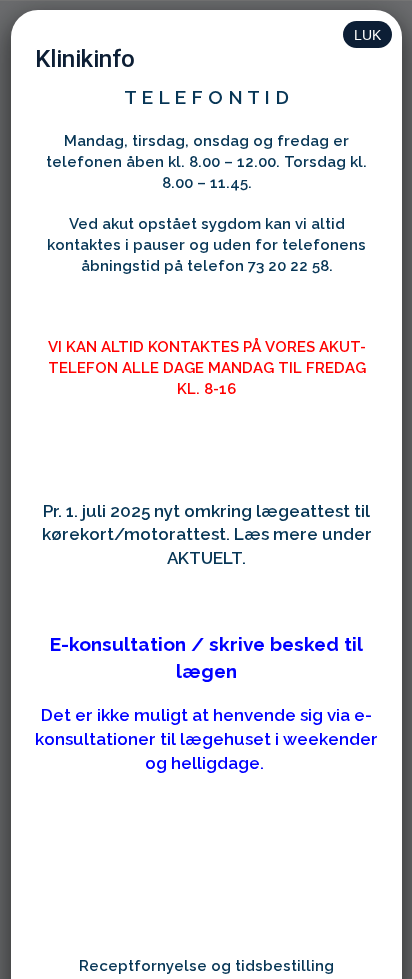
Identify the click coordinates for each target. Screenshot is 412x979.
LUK (367, 35)
